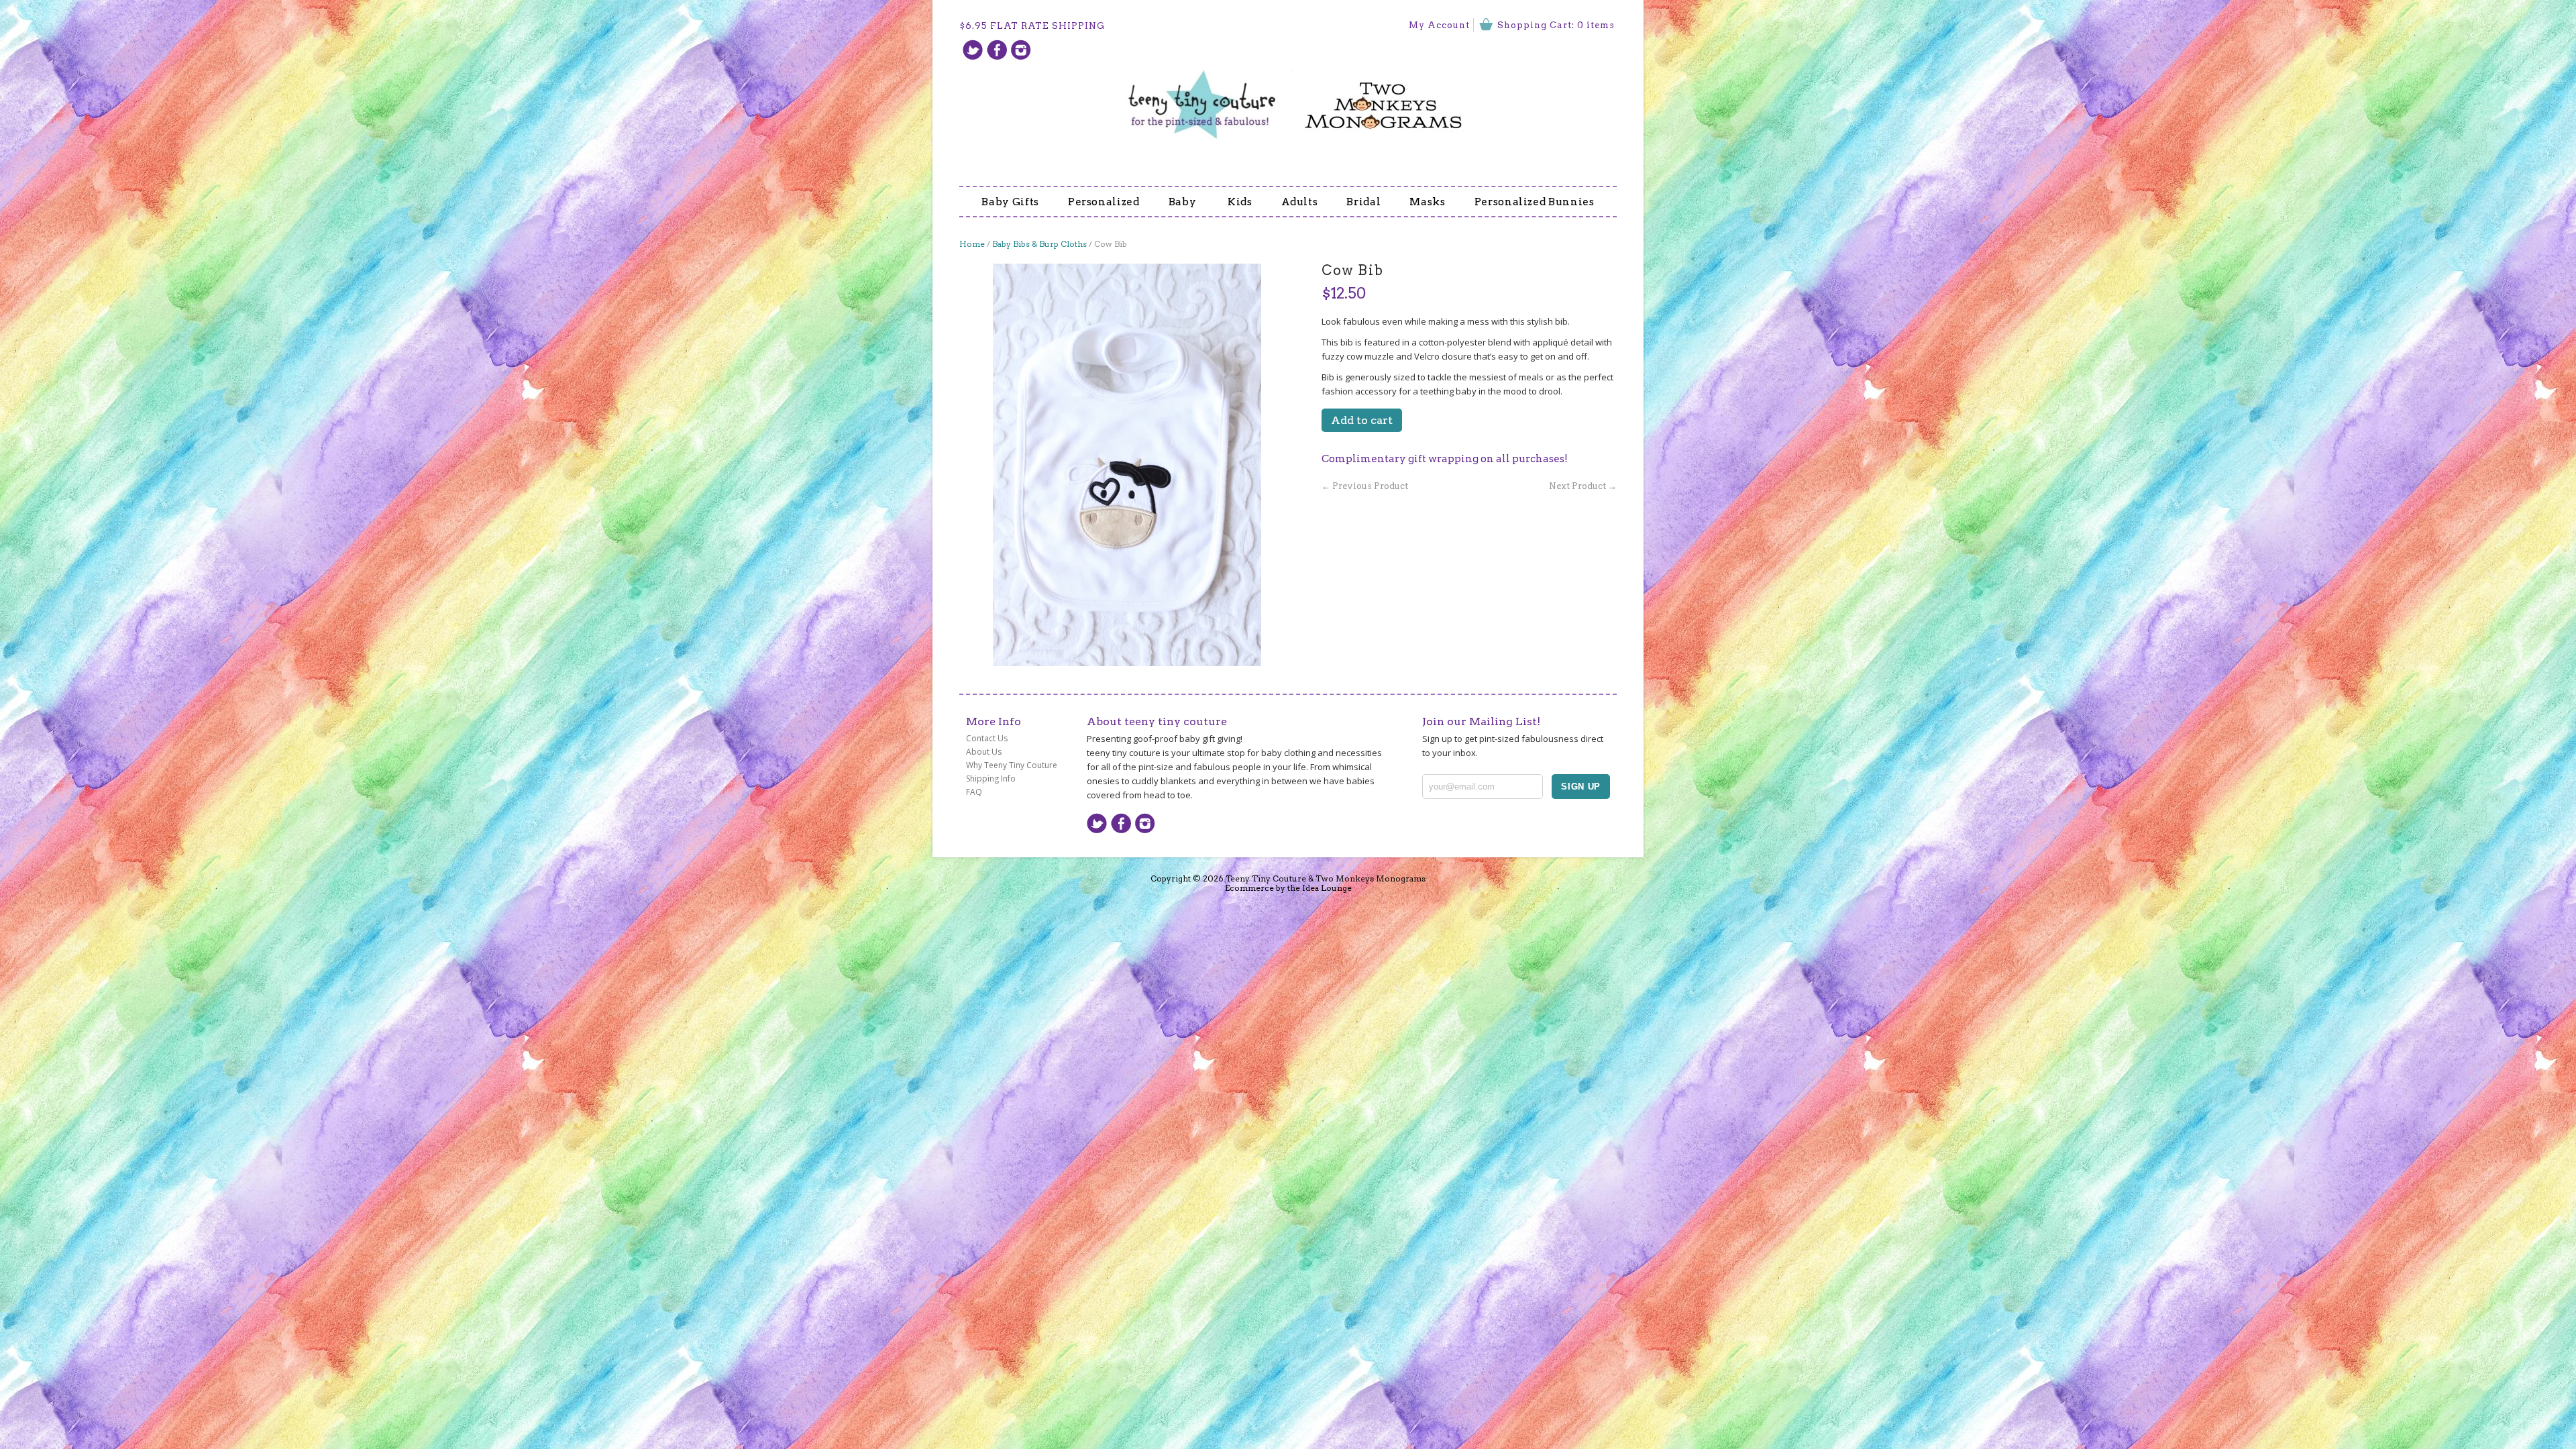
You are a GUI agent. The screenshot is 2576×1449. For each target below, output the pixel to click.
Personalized (1104, 202)
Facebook (997, 50)
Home (972, 244)
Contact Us (987, 738)
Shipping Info (991, 779)
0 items (1596, 25)
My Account (1439, 25)
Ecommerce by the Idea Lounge (1288, 888)
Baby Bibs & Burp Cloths (1039, 244)
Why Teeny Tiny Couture (1012, 765)
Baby (1184, 202)
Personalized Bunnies (1535, 202)
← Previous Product (1365, 486)
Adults (1300, 202)
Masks (1427, 202)
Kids (1240, 202)
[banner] (1288, 97)
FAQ (974, 792)
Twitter (973, 50)
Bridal (1363, 202)
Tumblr (1021, 50)
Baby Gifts (1010, 202)
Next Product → (1583, 486)
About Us (984, 752)
